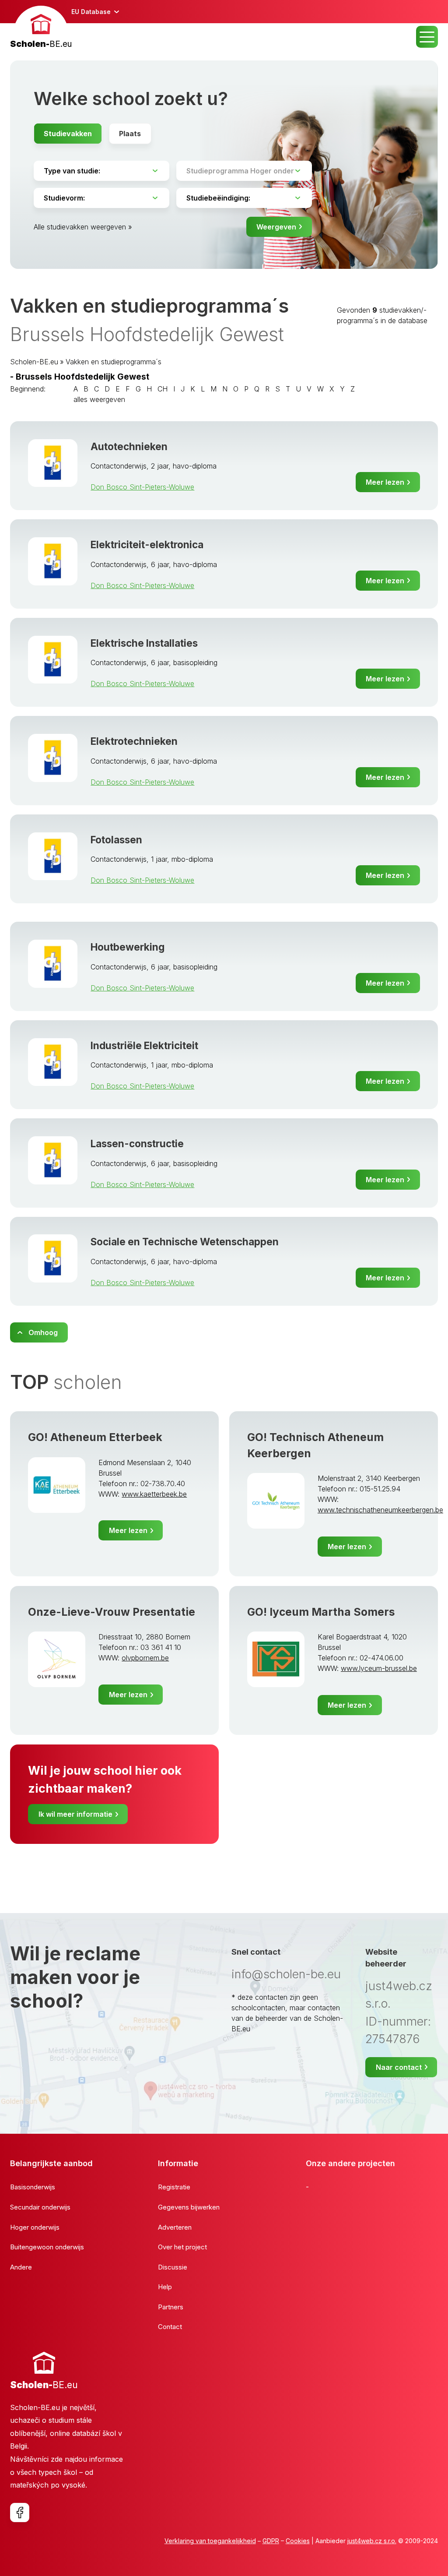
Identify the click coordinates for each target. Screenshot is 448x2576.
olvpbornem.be (145, 1658)
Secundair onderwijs (40, 2207)
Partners (171, 2307)
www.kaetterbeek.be (154, 1494)
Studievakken (68, 134)
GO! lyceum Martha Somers (321, 1612)
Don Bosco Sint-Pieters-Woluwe (142, 487)
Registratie (174, 2187)
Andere (21, 2267)
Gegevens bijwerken (189, 2207)
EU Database (91, 12)
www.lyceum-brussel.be (379, 1668)
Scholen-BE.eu (34, 362)
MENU (427, 37)
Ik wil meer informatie (75, 1814)
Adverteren (175, 2227)
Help (165, 2287)
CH (163, 389)
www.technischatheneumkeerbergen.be (380, 1510)
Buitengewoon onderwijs (47, 2247)
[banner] (41, 28)
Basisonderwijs (33, 2187)
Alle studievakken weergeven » (83, 227)
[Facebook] (20, 2513)
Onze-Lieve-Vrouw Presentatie (112, 1612)
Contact (170, 2327)
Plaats (130, 134)
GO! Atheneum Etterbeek (95, 1437)
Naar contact (399, 2067)
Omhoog (43, 1332)
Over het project (182, 2247)
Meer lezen (385, 482)
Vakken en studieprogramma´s (114, 362)
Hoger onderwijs (35, 2227)
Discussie (173, 2267)
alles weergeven (99, 399)
